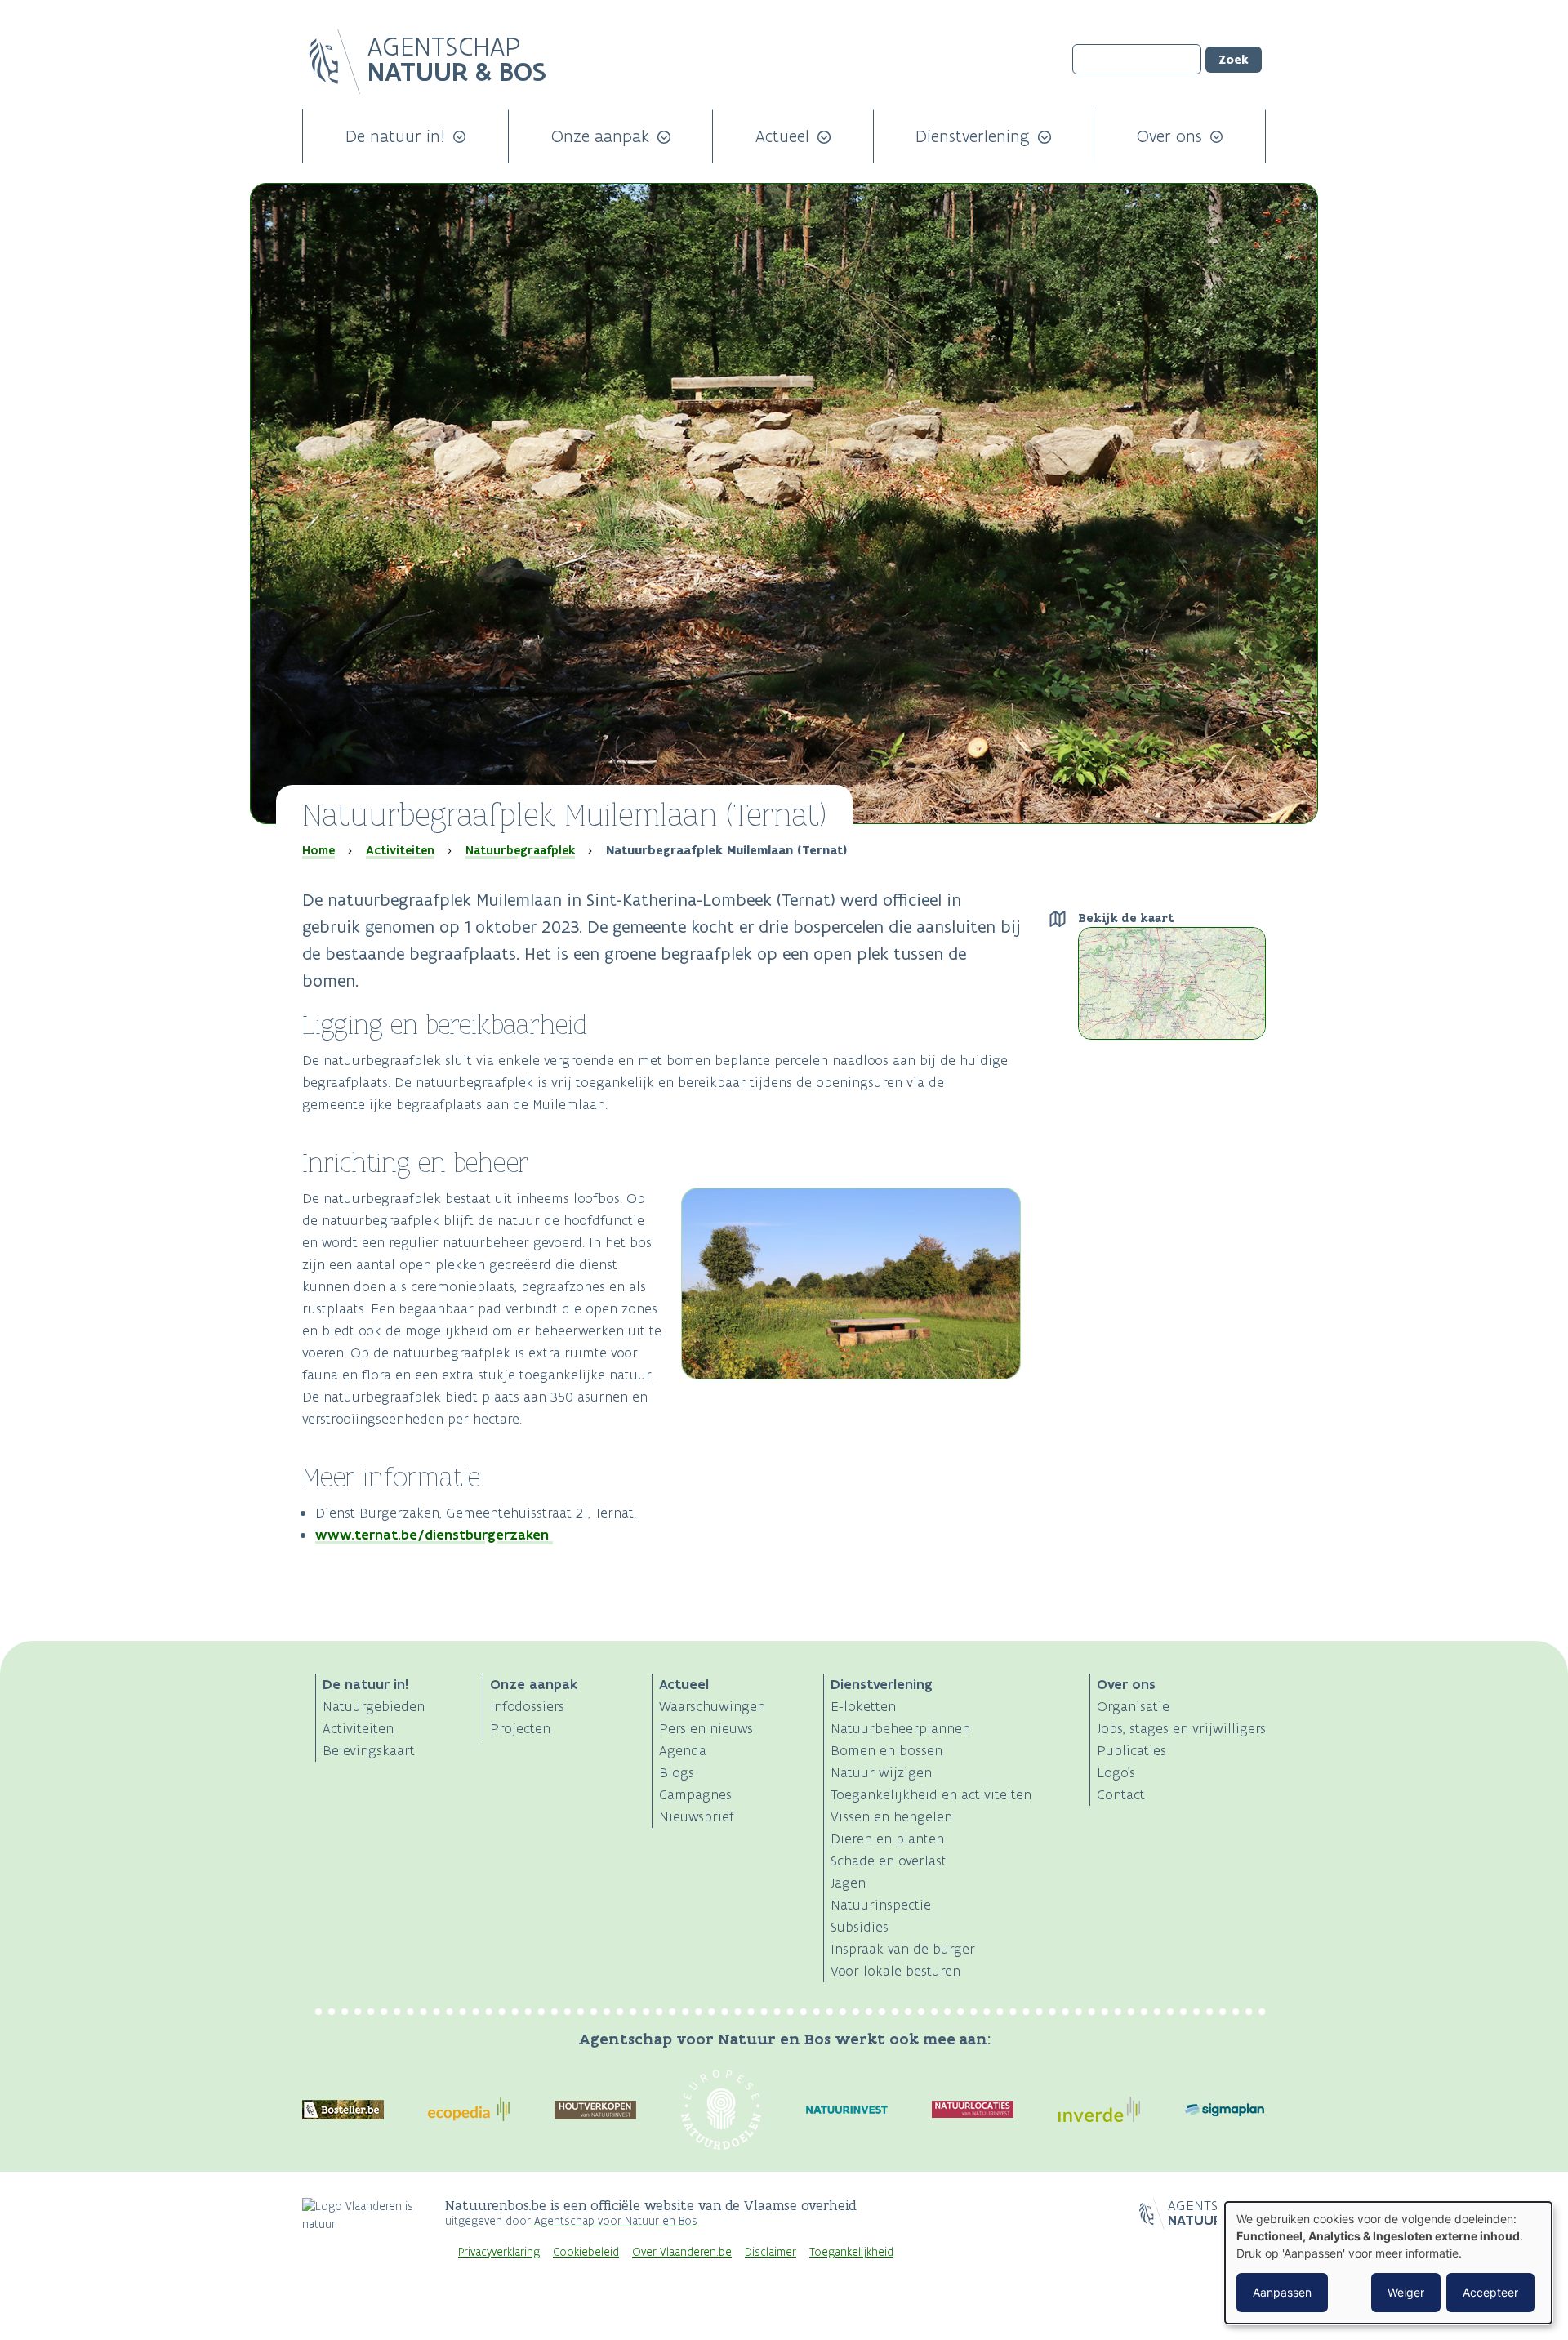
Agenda (683, 1750)
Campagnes (695, 1794)
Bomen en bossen (886, 1750)
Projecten (520, 1728)
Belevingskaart (369, 1750)
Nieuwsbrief (697, 1816)
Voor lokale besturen (895, 1971)
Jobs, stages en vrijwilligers (1181, 1728)
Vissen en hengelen (891, 1816)
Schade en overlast (889, 1861)
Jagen (848, 1883)
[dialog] (1388, 2263)
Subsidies (860, 1927)
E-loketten (863, 1706)
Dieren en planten (887, 1839)
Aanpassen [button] (1282, 2292)
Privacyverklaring (499, 2252)
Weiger (1406, 2292)
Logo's (1116, 1772)
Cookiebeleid (586, 2252)
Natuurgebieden (374, 1706)
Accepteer (1490, 2292)
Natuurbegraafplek (520, 850)
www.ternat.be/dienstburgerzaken (434, 1535)
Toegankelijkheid (851, 2252)
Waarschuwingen (712, 1706)
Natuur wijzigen (881, 1772)
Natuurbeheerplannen (900, 1728)
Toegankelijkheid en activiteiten (931, 1794)
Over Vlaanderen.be (682, 2252)
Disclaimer (771, 2252)
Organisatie (1133, 1706)
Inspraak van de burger (903, 1949)
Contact (1121, 1794)
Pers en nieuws (706, 1728)
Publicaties (1131, 1750)
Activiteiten (400, 850)
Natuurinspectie (881, 1905)
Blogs (677, 1772)
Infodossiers (527, 1706)
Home (318, 850)
